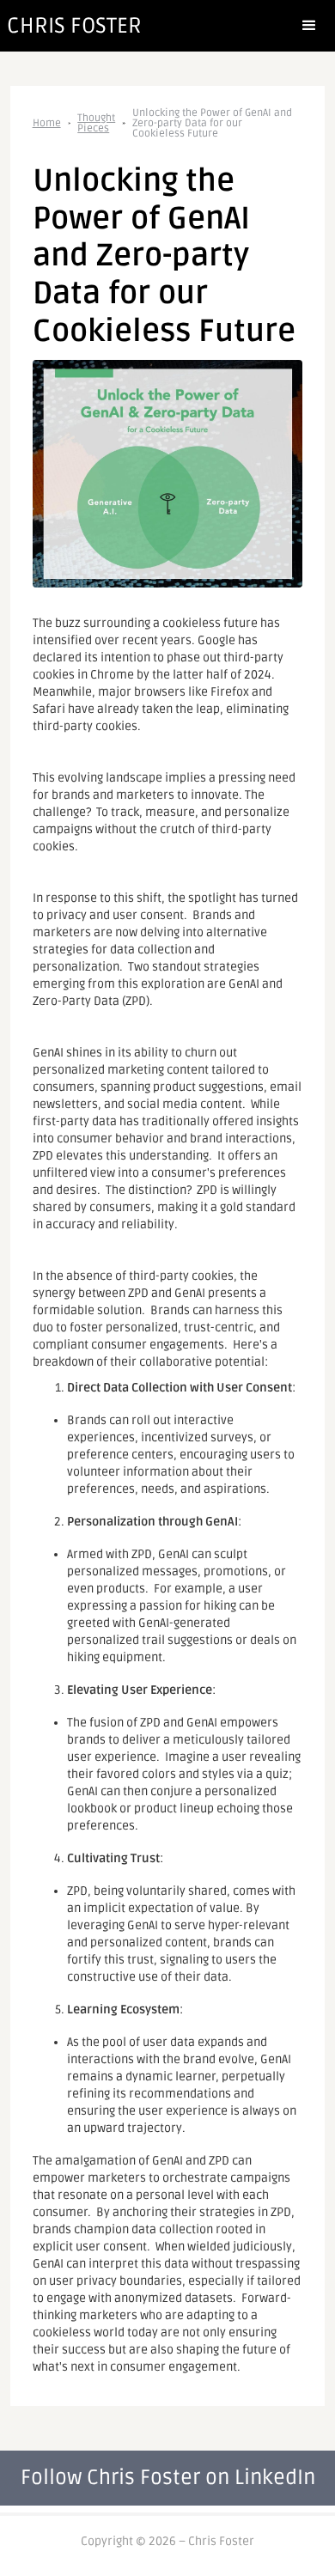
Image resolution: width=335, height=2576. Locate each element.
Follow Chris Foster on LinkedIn (168, 2478)
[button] (309, 26)
